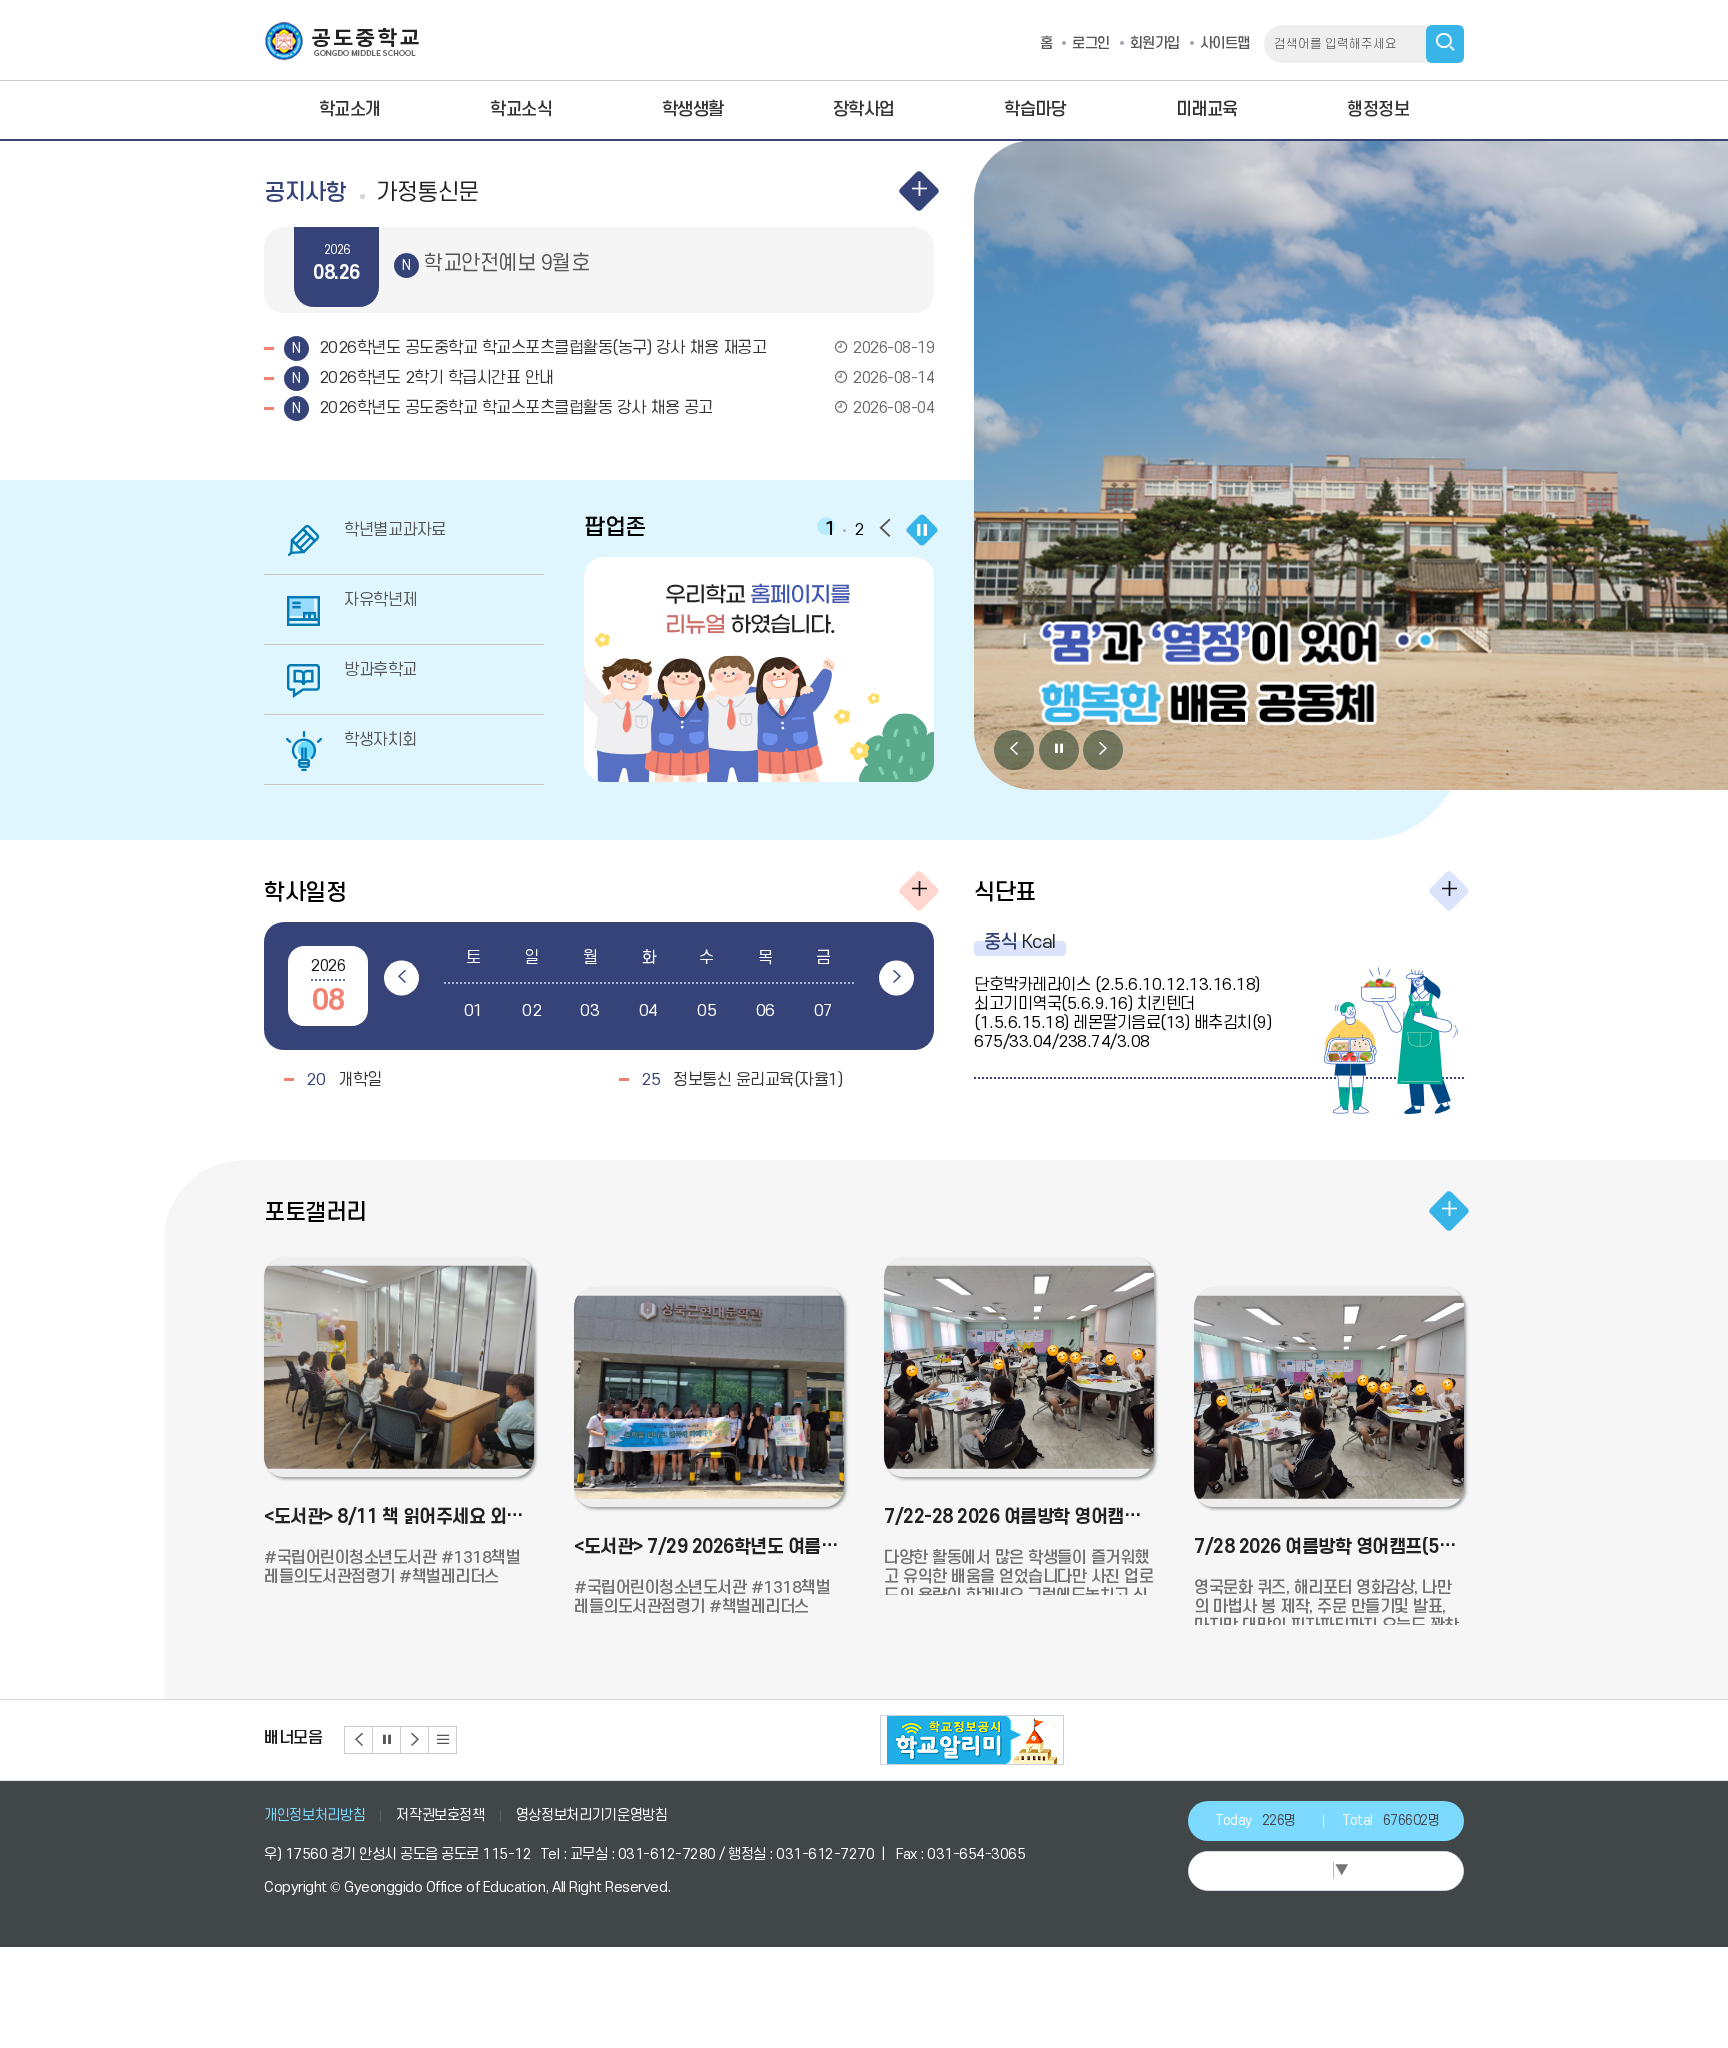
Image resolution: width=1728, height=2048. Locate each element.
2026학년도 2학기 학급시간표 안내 (624, 378)
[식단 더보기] (1449, 891)
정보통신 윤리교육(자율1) (741, 1080)
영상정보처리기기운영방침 (592, 1815)
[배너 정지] (387, 1740)
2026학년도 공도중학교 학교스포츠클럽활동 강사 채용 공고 (624, 408)
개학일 (344, 1080)
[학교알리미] (972, 1740)
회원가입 (1155, 43)
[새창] (761, 669)
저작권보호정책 (440, 1815)
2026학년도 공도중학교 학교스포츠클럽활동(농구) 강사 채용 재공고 (624, 348)
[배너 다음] (415, 1740)
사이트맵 (1225, 43)
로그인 (1091, 43)
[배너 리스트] (443, 1740)
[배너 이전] (359, 1740)
